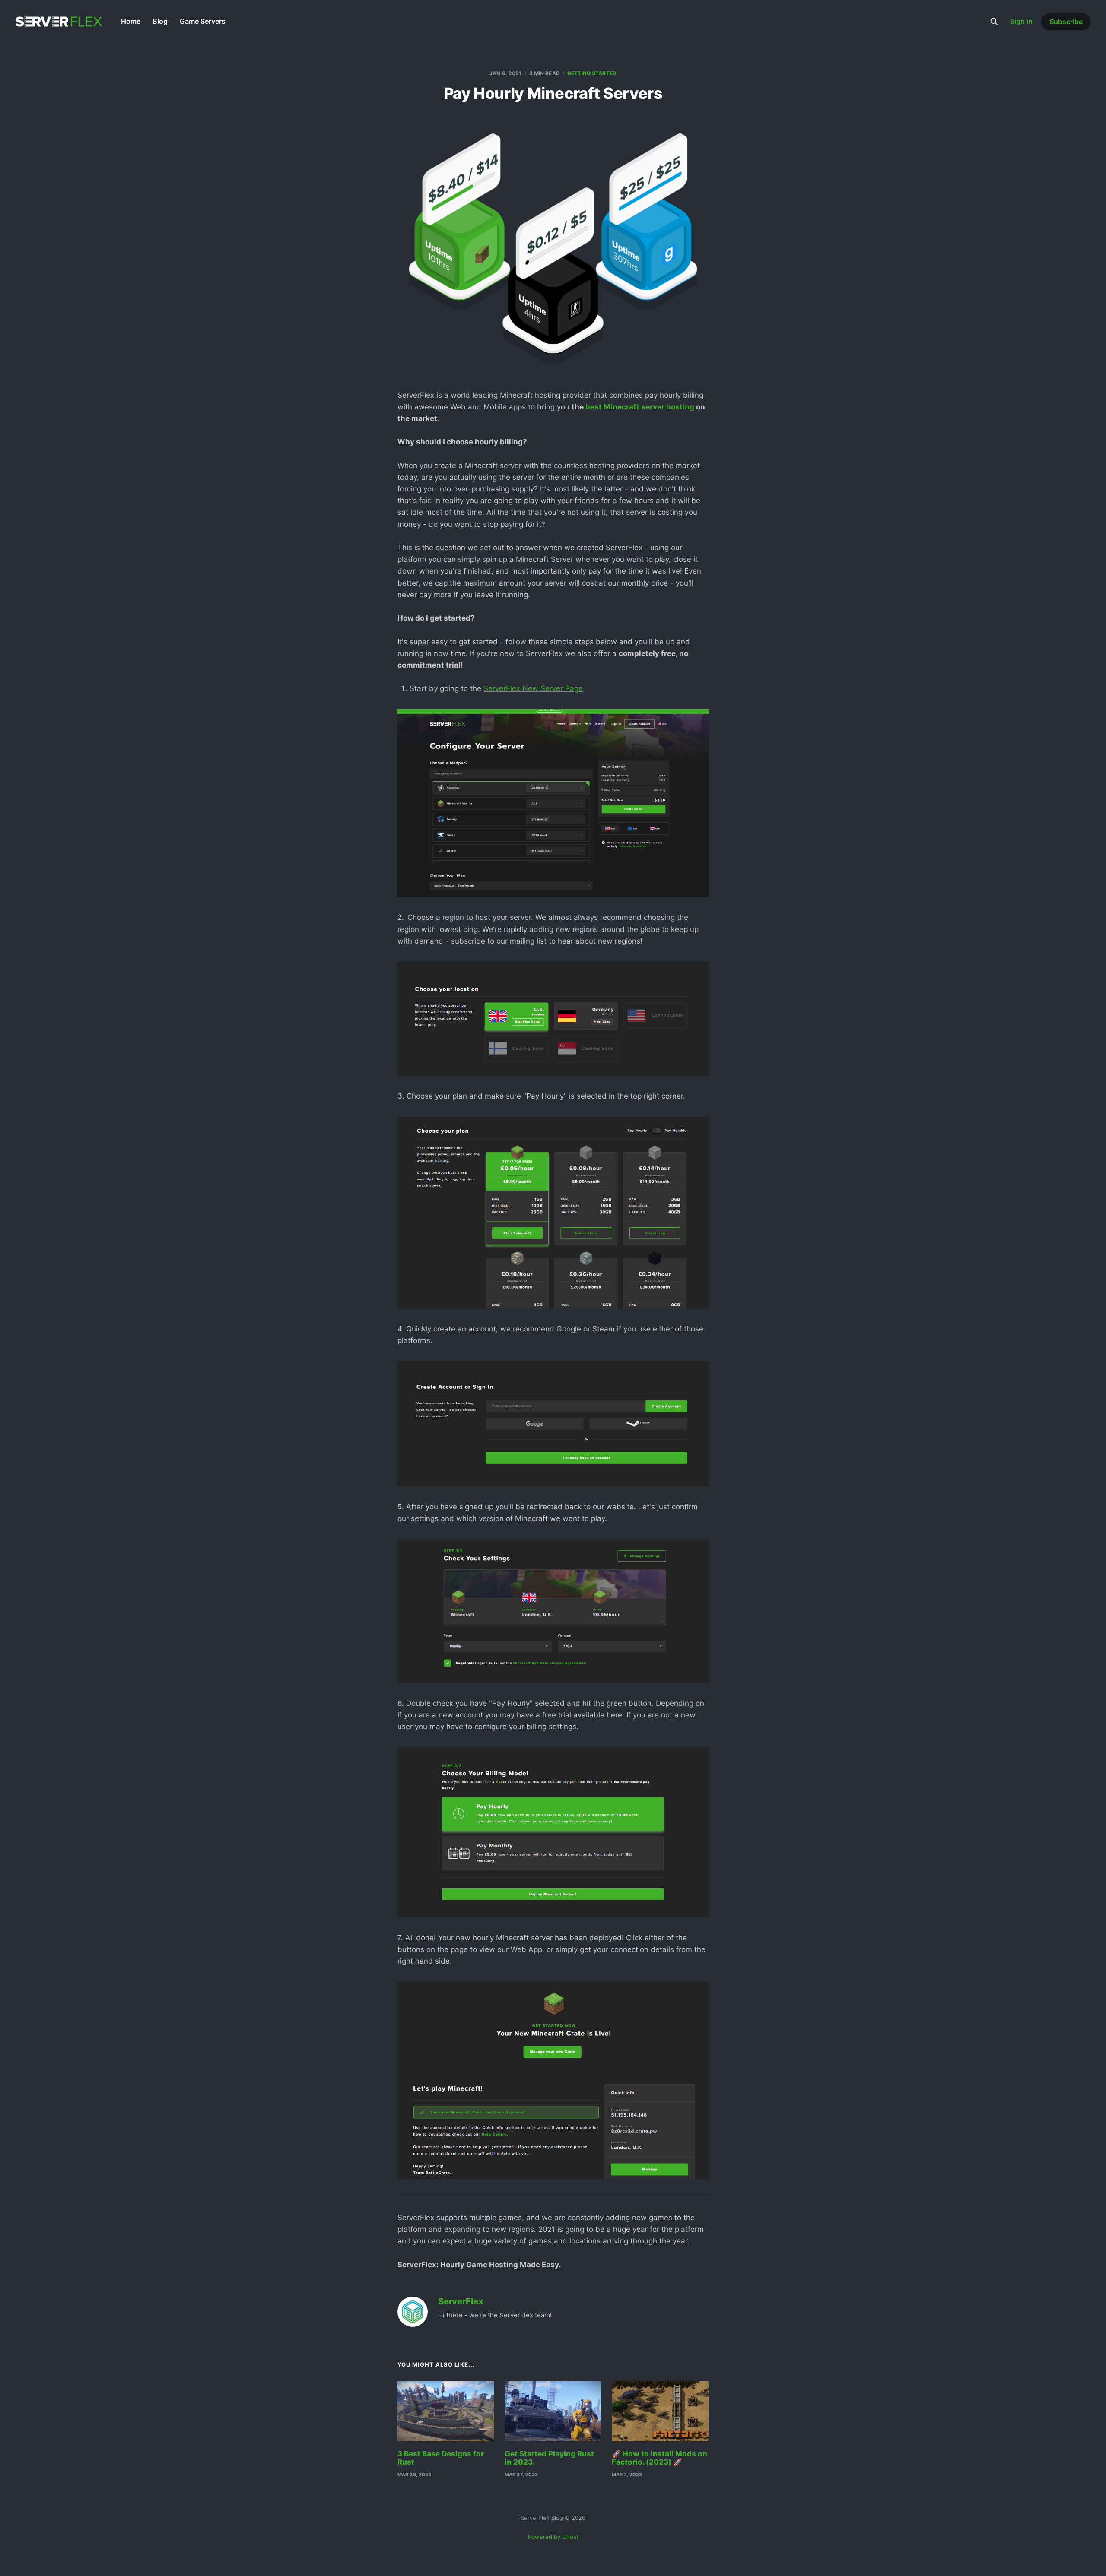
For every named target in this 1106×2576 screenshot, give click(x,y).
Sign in (1021, 21)
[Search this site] (994, 22)
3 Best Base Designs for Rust (441, 2458)
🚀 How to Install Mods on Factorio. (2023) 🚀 (659, 2458)
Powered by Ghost (553, 2537)
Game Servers (203, 21)
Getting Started (592, 73)
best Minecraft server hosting (640, 407)
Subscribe (1066, 22)
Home (131, 21)
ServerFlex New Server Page (533, 688)
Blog (160, 21)
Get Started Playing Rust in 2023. (549, 2458)
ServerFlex (461, 2302)
